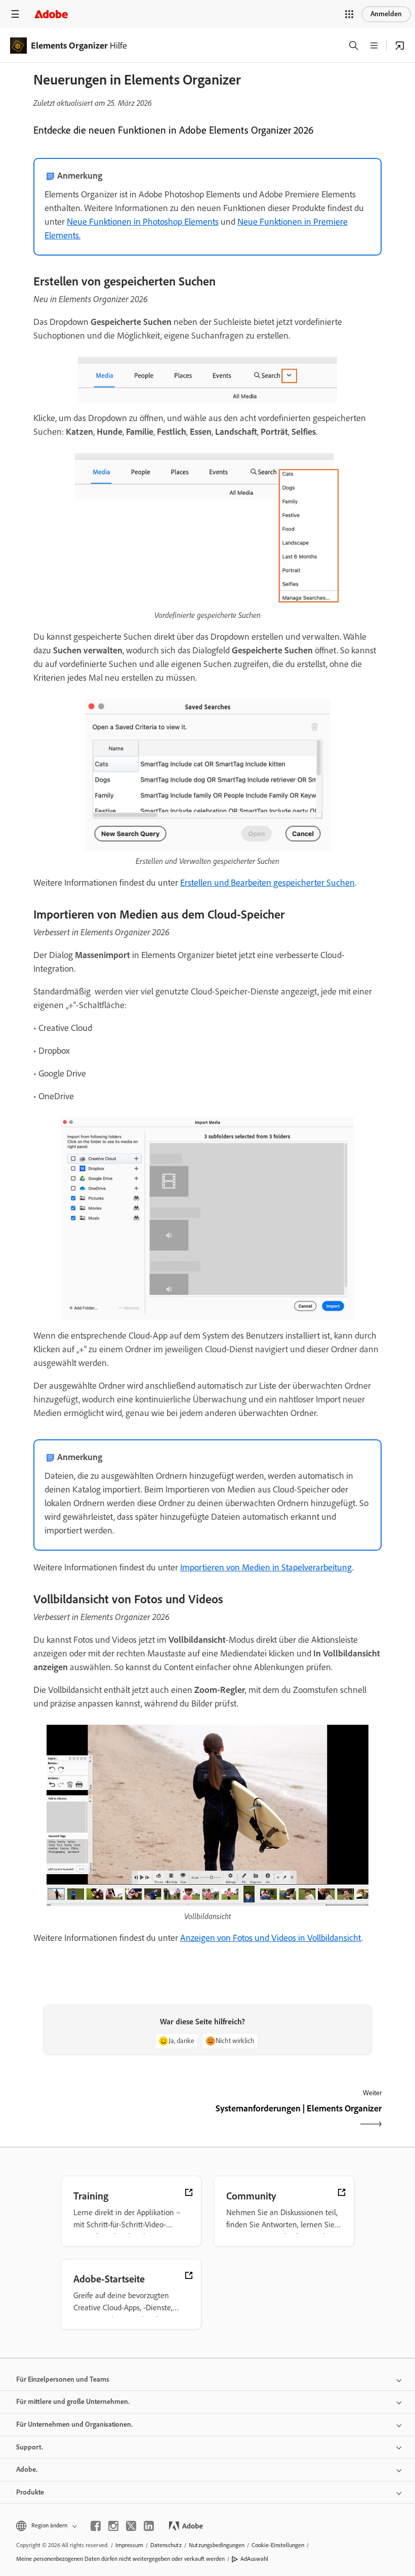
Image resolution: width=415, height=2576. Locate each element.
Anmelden (386, 14)
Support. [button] (30, 2447)
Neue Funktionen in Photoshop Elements (143, 222)
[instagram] (113, 2526)
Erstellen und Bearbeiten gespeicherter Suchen (267, 883)
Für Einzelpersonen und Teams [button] (63, 2379)
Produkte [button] (30, 2492)
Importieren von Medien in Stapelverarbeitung (266, 1567)
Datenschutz (166, 2545)
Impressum (129, 2545)
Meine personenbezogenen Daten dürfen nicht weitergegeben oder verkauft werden (120, 2559)
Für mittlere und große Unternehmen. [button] (73, 2402)
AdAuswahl (254, 2559)
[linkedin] (149, 2526)
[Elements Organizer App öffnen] (400, 46)
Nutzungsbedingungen (217, 2545)
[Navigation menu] (15, 14)
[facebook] (96, 2526)
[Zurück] (119, 2117)
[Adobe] (51, 14)
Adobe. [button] (27, 2469)
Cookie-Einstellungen (278, 2545)
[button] (349, 14)
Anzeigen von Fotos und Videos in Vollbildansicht (271, 1938)
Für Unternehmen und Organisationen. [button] (74, 2424)
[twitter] (131, 2526)
